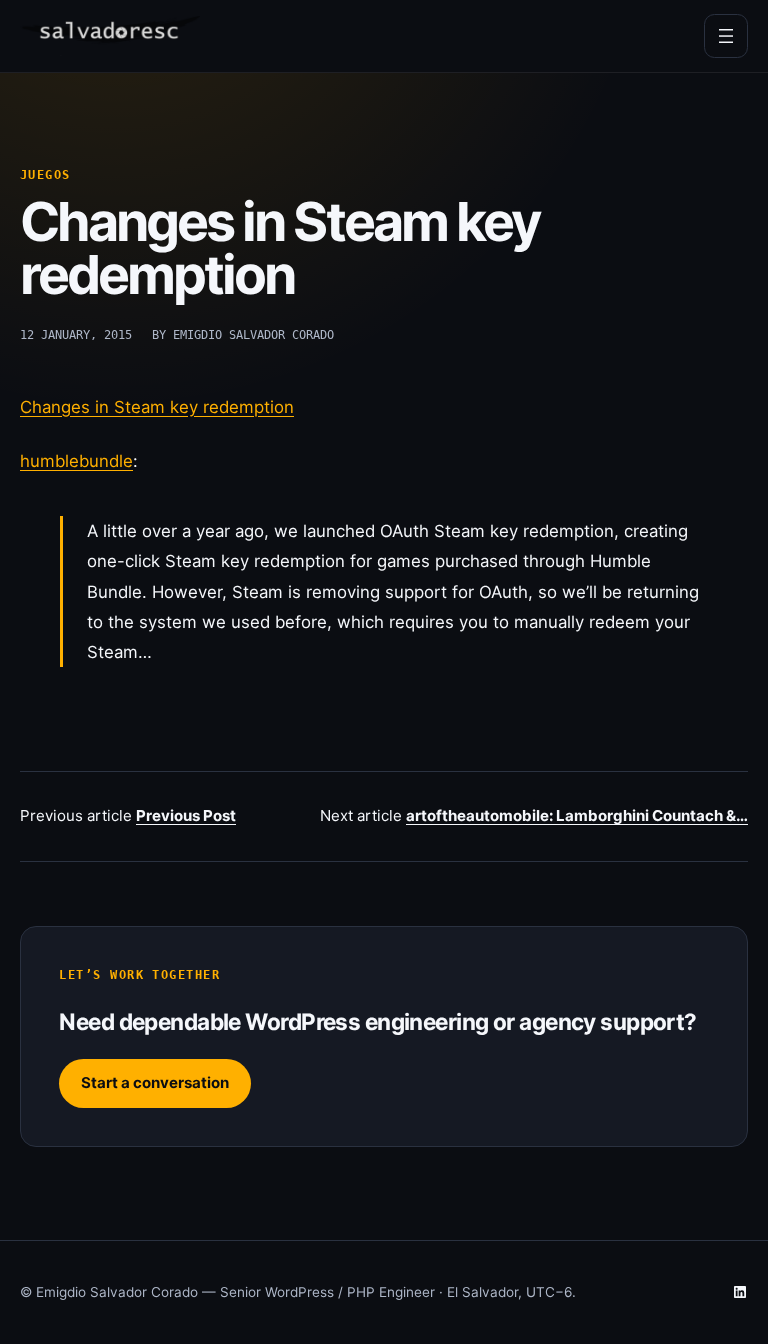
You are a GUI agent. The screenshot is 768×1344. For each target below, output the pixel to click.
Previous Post (186, 815)
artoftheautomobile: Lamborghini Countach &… (577, 815)
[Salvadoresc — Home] (110, 36)
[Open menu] (726, 36)
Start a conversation (155, 1082)
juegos (45, 175)
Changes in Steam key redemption (157, 407)
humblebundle (76, 461)
